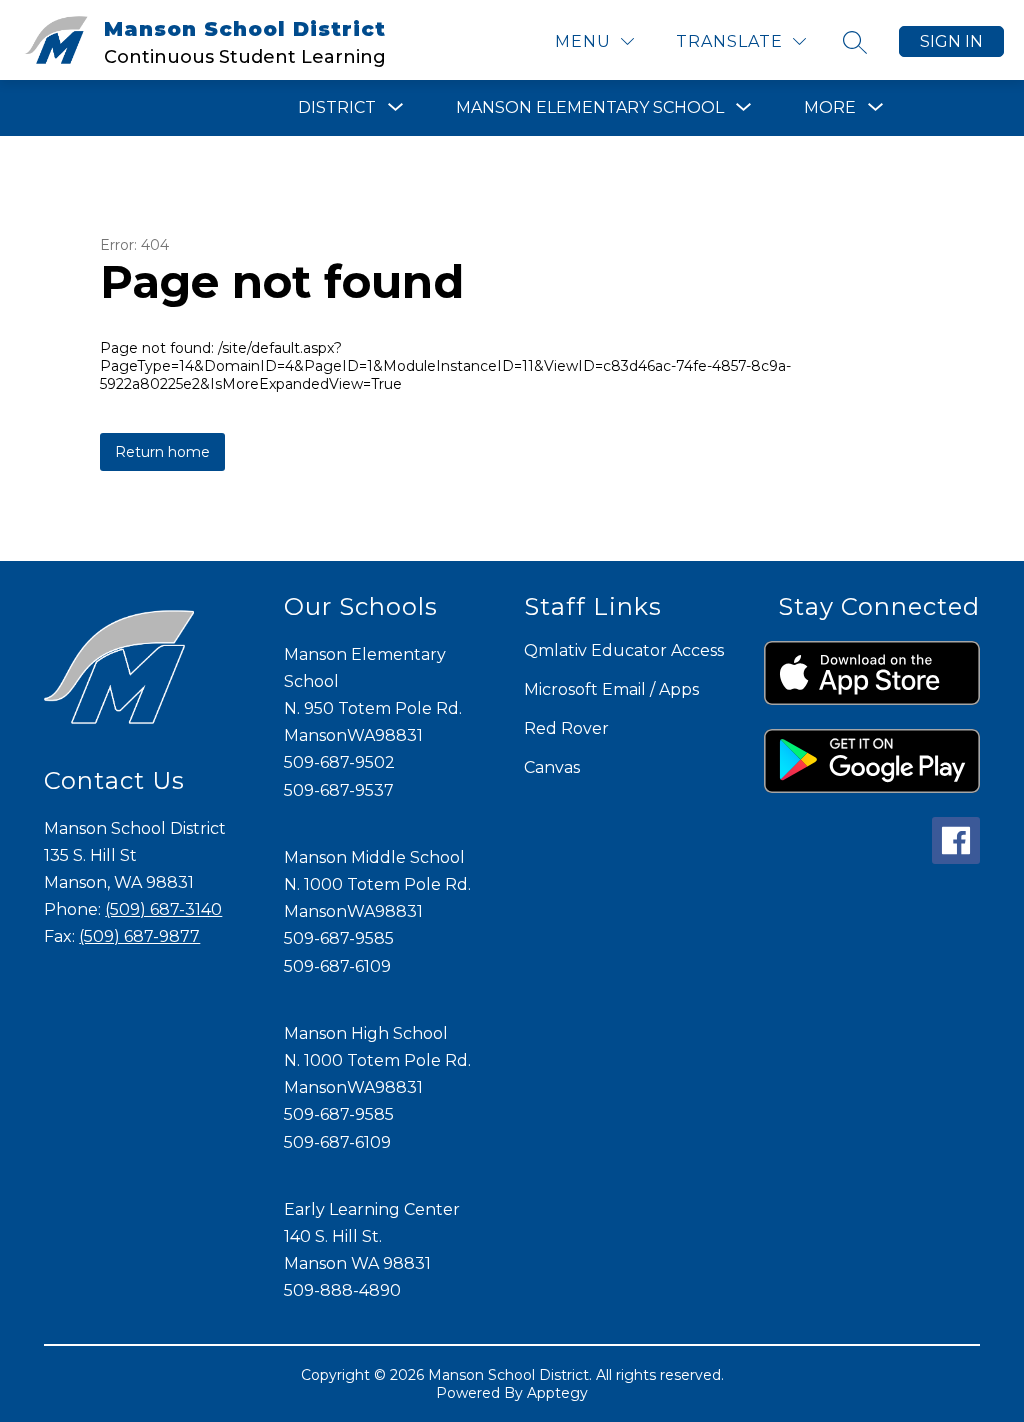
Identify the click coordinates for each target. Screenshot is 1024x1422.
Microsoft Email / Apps (611, 689)
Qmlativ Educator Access (624, 650)
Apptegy (557, 1393)
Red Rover (566, 728)
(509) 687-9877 (139, 936)
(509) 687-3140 (163, 909)
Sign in (951, 41)
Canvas (552, 767)
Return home (162, 452)
